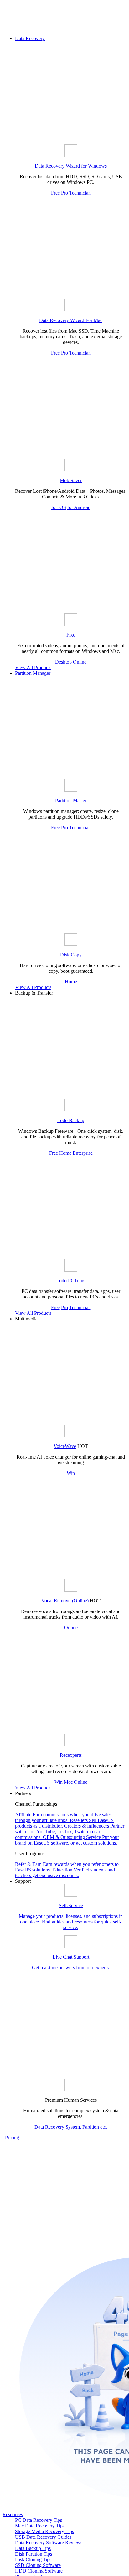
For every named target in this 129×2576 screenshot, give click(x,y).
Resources (13, 2514)
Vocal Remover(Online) (65, 1601)
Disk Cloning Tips (33, 2560)
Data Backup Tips (33, 2548)
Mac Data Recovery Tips (40, 2526)
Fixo (71, 635)
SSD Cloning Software (38, 2565)
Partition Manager (33, 673)
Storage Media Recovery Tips (44, 2531)
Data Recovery (30, 38)
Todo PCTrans (71, 1280)
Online (80, 662)
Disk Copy (71, 955)
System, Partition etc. (86, 2127)
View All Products (33, 667)
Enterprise (83, 1153)
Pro (64, 193)
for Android (79, 507)
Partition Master (71, 801)
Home (71, 982)
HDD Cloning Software (39, 2571)
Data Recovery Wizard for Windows (71, 166)
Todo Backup (71, 1120)
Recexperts (71, 1755)
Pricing (12, 2138)
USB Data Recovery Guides (43, 2537)
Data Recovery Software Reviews (49, 2543)
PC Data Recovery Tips (39, 2520)
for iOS (59, 507)
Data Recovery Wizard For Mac (71, 320)
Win (71, 1473)
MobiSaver (71, 480)
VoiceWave (65, 1446)
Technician (80, 193)
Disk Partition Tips (34, 2554)
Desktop (63, 662)
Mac (68, 1782)
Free (55, 193)
